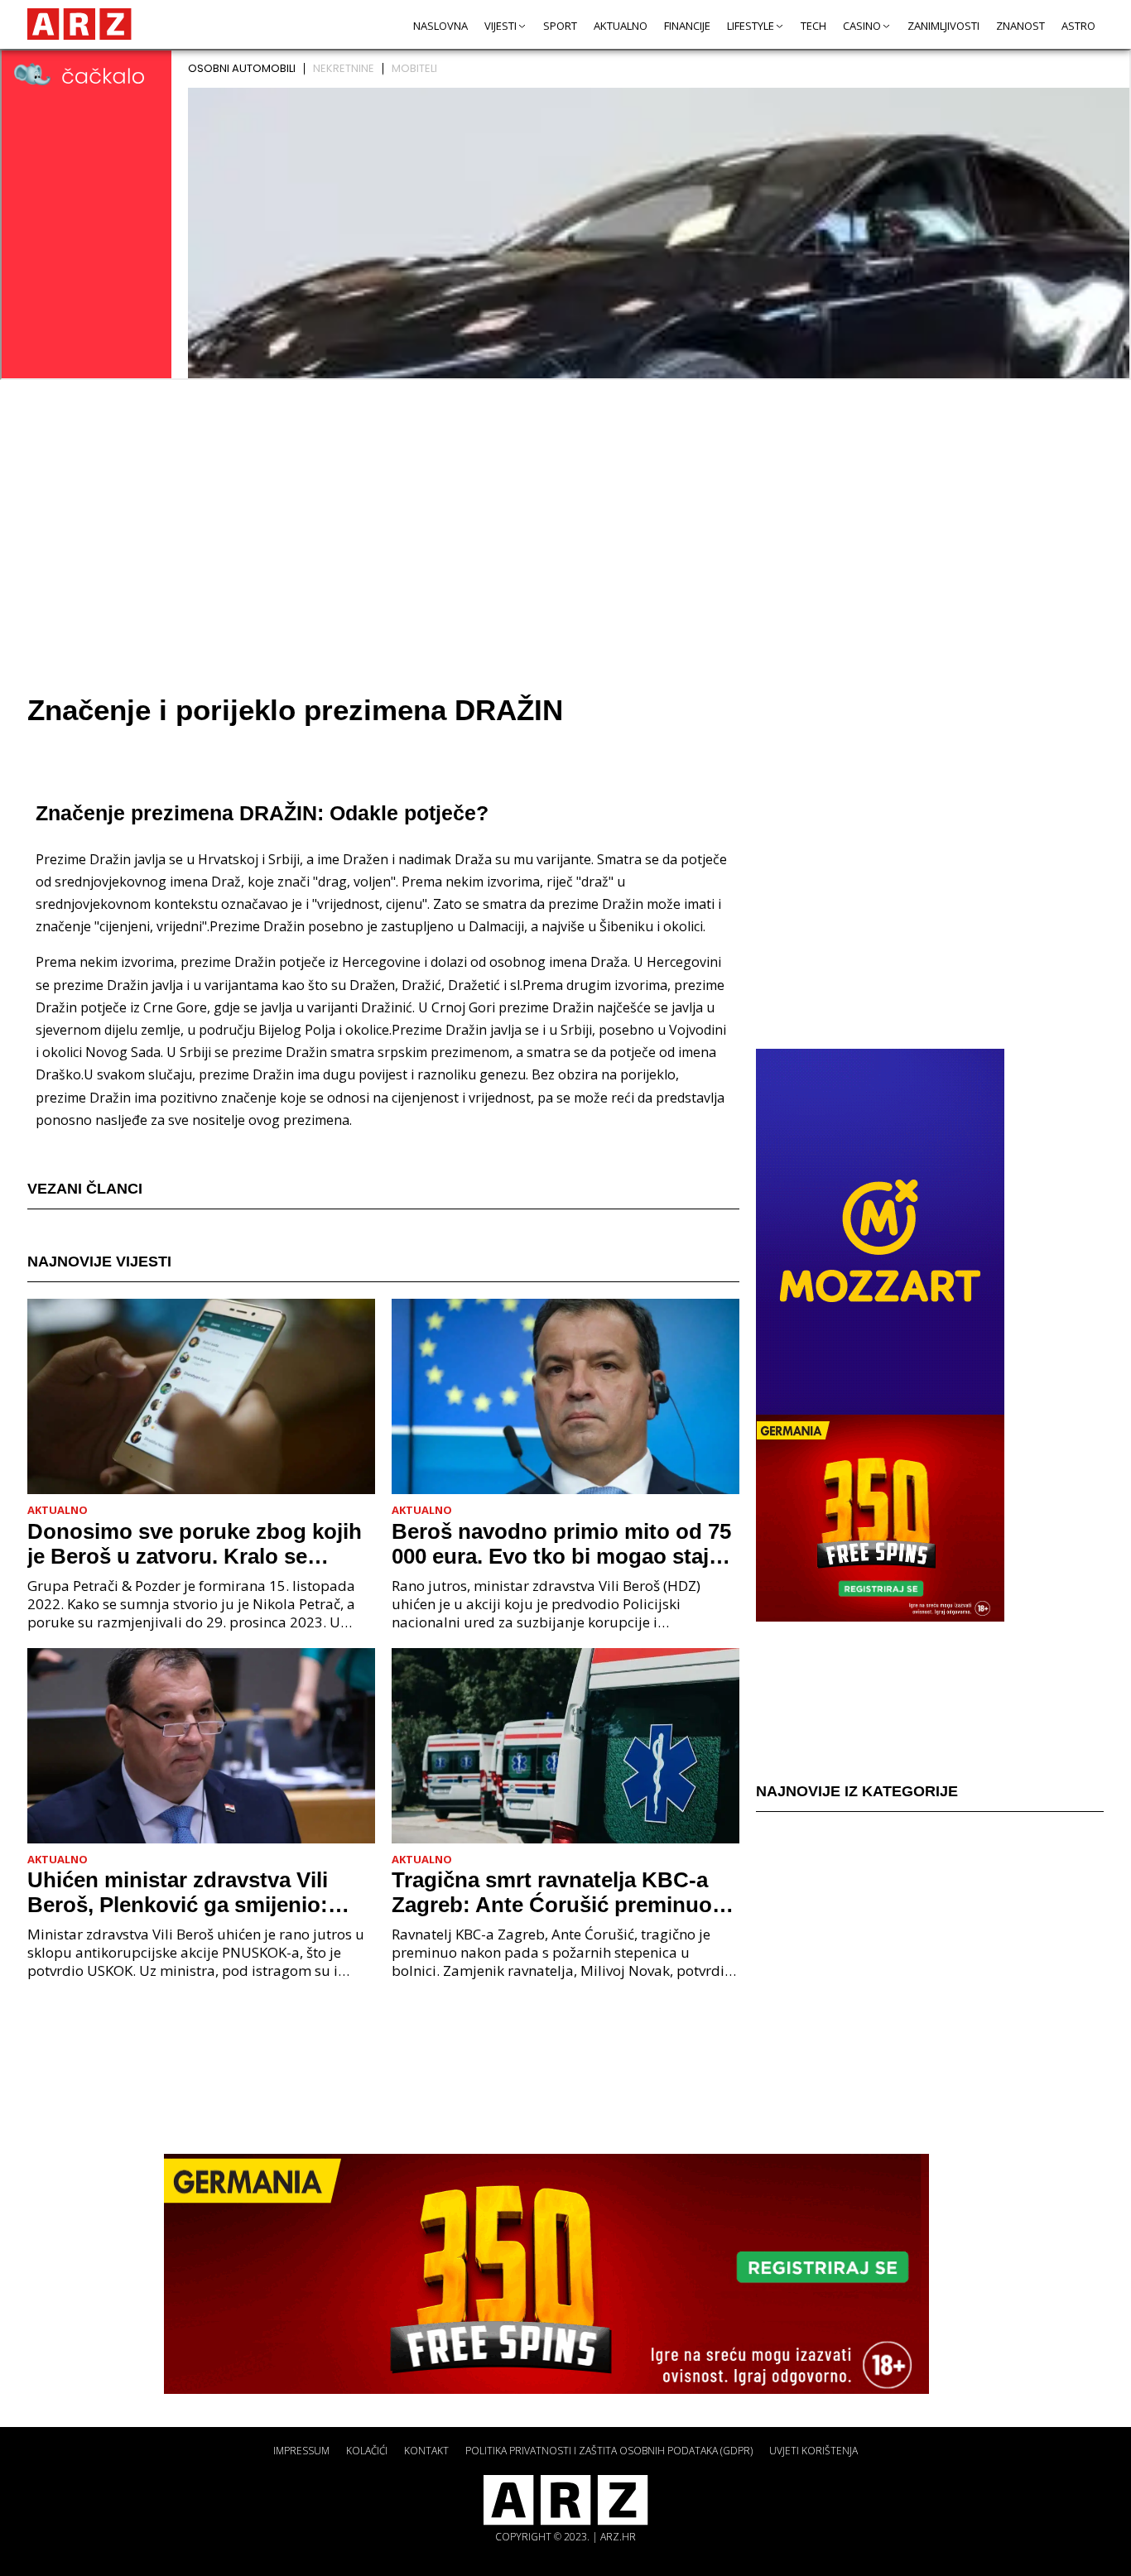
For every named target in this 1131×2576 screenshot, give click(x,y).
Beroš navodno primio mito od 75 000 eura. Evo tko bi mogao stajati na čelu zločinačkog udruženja (563, 1544)
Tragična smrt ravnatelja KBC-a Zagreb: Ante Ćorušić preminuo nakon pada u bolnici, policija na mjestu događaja (555, 1892)
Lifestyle (751, 26)
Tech (813, 26)
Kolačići (367, 2451)
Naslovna (440, 26)
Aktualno (621, 26)
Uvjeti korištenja (813, 2451)
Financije (687, 26)
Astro (1078, 26)
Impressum (301, 2451)
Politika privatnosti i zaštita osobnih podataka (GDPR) (609, 2451)
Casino (862, 26)
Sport (560, 26)
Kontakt (426, 2451)
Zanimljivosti (943, 26)
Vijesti (501, 26)
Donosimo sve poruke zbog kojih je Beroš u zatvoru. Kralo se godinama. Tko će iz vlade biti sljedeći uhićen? (195, 1544)
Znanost (1020, 26)
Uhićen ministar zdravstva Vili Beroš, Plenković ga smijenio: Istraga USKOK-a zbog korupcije (192, 1892)
